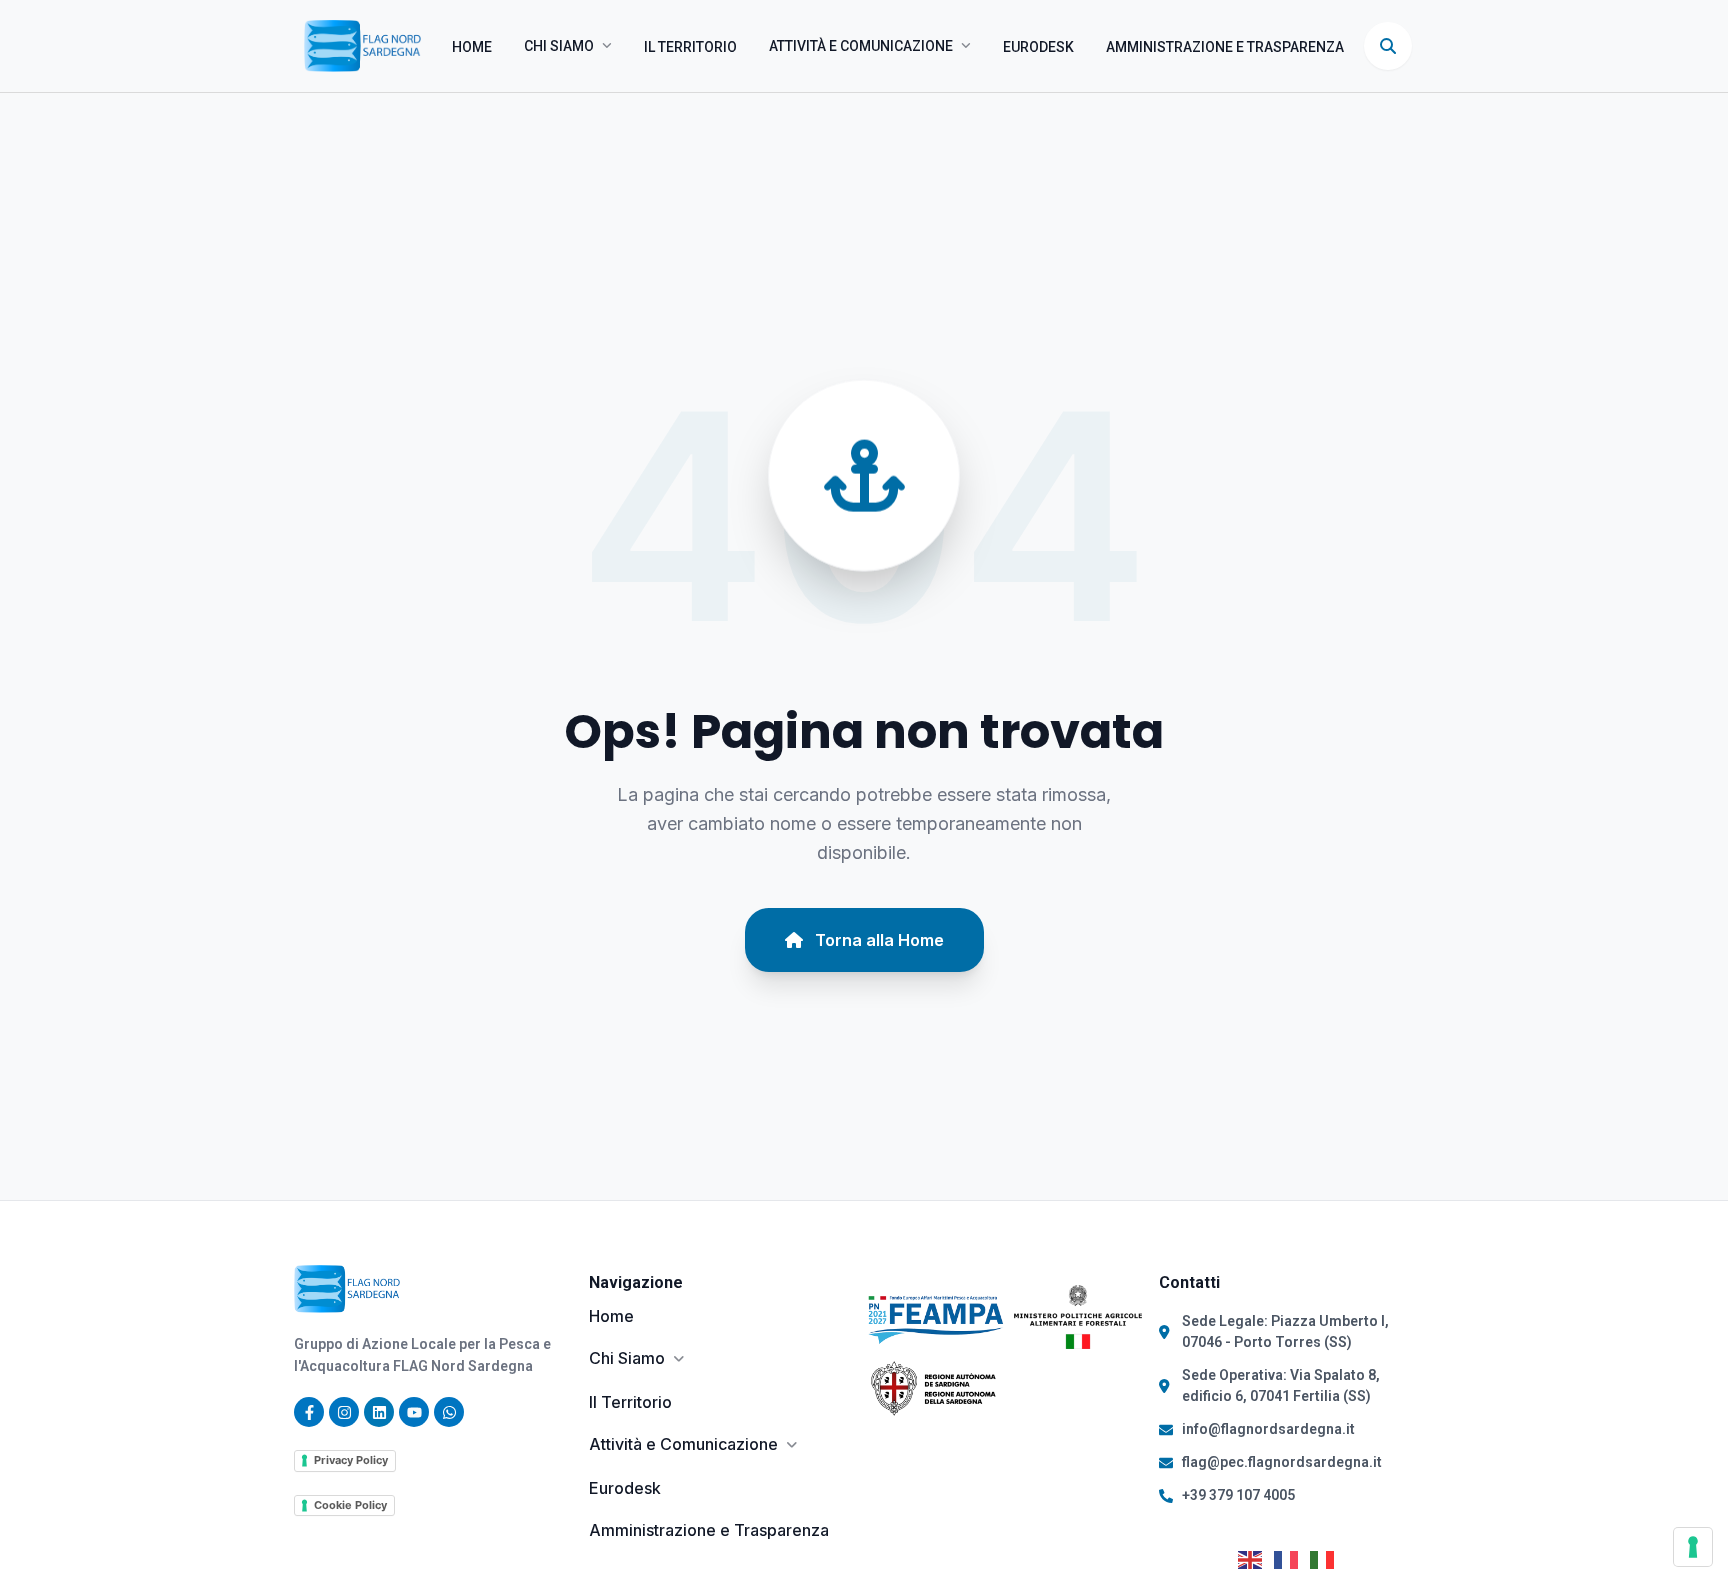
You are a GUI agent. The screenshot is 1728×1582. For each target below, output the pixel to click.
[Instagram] (344, 1412)
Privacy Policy (351, 1460)
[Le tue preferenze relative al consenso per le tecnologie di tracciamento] (1693, 1547)
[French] (1292, 1558)
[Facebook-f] (309, 1412)
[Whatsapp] (449, 1412)
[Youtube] (414, 1412)
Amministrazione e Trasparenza (1225, 47)
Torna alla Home (879, 940)
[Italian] (1328, 1558)
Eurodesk (1038, 47)
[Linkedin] (379, 1412)
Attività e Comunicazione (861, 46)
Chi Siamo (559, 46)
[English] (1256, 1558)
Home (472, 47)
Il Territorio (690, 47)
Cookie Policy (350, 1505)
